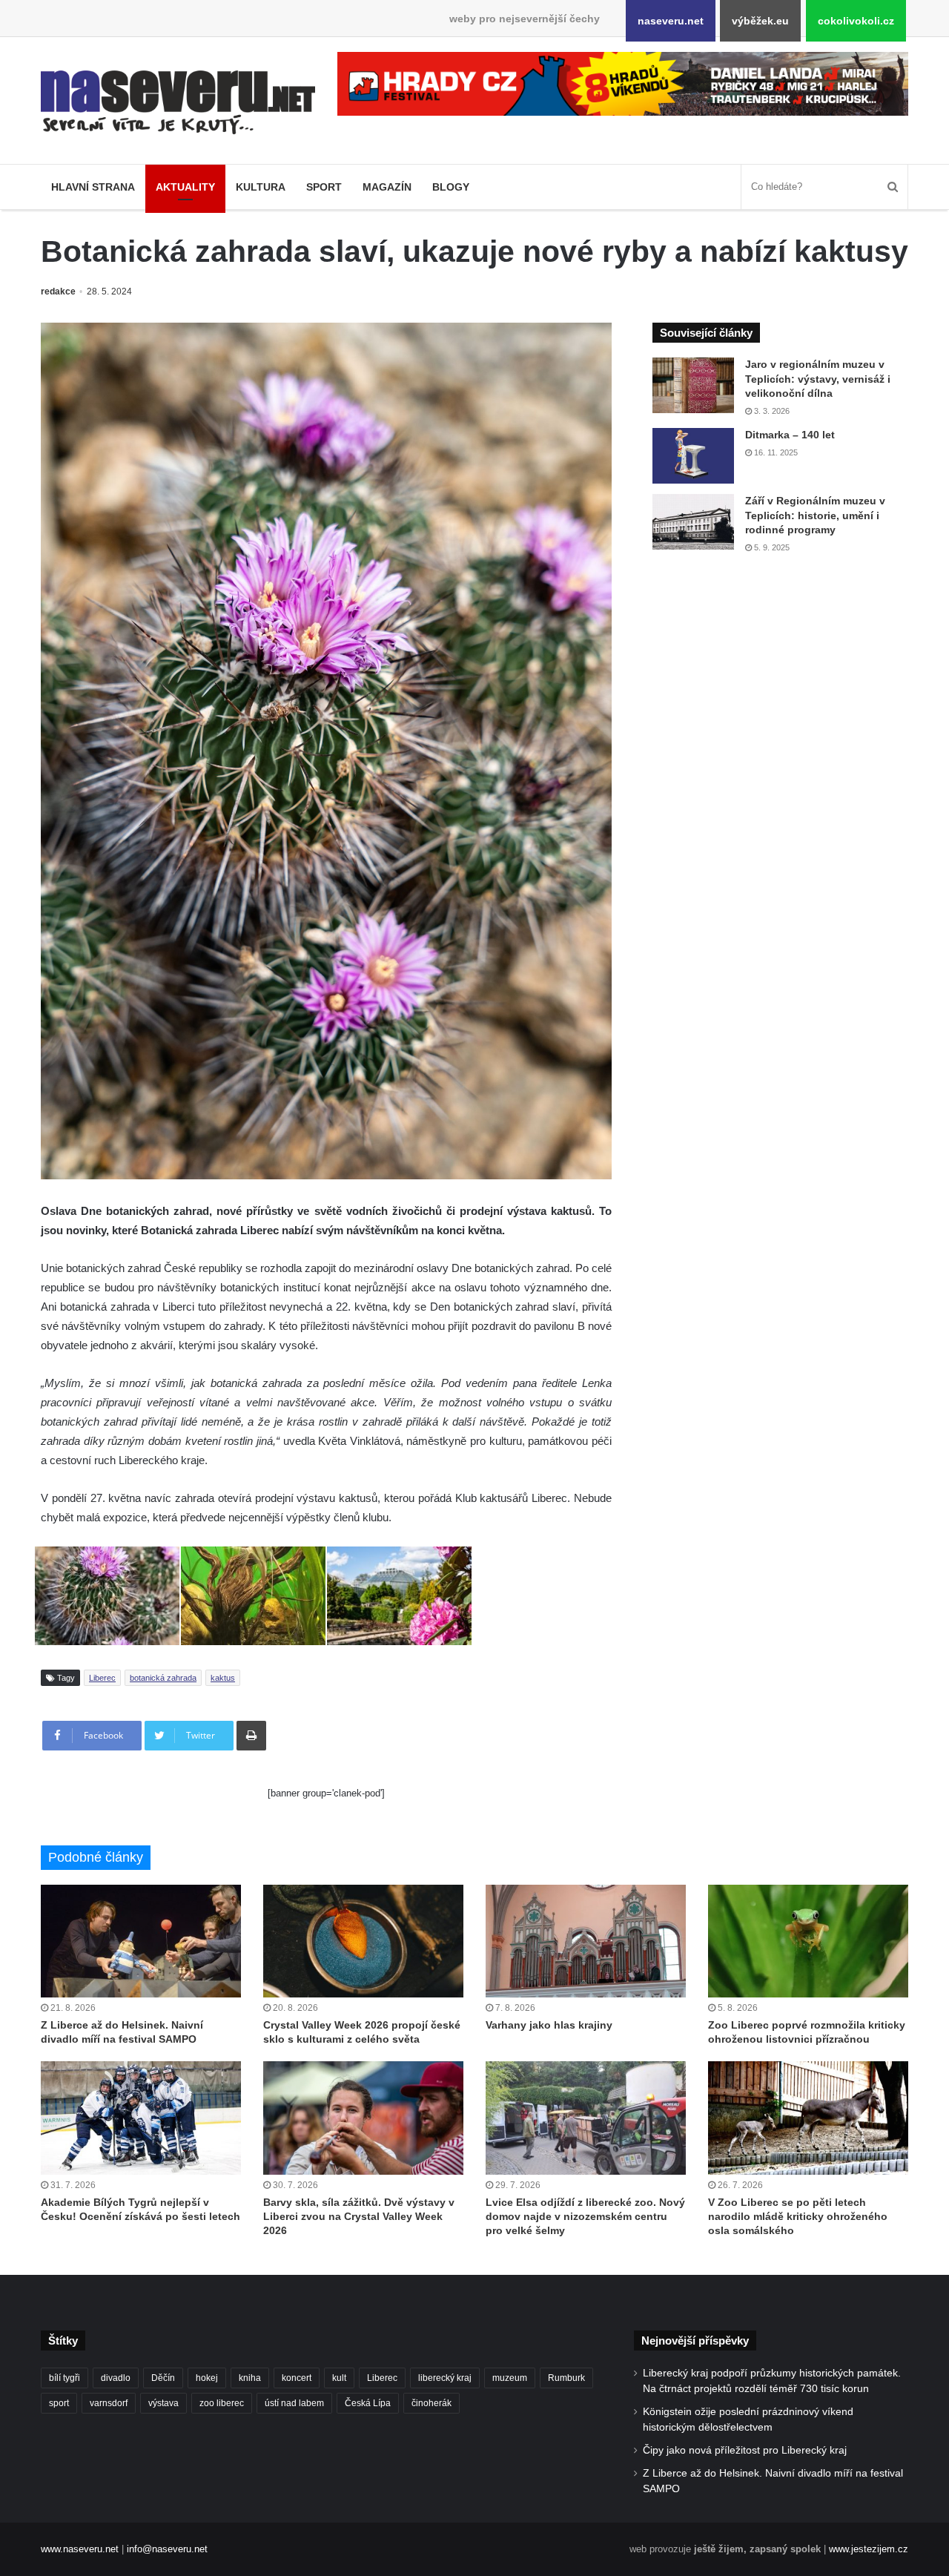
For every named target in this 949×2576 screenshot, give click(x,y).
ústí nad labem (294, 2403)
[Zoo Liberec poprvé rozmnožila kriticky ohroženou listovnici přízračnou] (808, 1941)
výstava (163, 2403)
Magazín (387, 187)
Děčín (163, 2378)
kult (339, 2378)
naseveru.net (671, 21)
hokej (207, 2378)
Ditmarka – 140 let (790, 435)
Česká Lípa (368, 2403)
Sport (324, 187)
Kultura (261, 187)
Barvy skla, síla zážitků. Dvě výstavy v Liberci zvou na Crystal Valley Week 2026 (359, 2216)
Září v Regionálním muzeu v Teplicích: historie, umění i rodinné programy (815, 515)
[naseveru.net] (178, 102)
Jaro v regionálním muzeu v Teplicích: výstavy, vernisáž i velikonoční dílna (818, 379)
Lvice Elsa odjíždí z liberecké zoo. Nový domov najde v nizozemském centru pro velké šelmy (585, 2216)
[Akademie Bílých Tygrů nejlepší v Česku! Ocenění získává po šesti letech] (141, 2118)
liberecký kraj (445, 2378)
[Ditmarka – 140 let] (693, 456)
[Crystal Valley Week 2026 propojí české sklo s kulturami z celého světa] (363, 1941)
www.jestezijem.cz (869, 2549)
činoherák (431, 2403)
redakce (58, 291)
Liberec (102, 1678)
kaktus (223, 1678)
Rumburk (566, 2378)
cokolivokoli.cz (856, 21)
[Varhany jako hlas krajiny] (586, 1941)
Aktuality (185, 187)
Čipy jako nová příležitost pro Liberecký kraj (745, 2450)
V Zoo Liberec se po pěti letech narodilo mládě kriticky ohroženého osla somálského (798, 2216)
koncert (297, 2378)
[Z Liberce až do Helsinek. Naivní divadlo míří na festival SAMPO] (141, 1941)
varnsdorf (109, 2403)
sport (59, 2403)
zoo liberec (222, 2403)
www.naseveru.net (80, 2549)
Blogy (451, 187)
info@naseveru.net (167, 2549)
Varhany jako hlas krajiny (549, 2025)
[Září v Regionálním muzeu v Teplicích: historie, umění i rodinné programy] (693, 522)
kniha (250, 2378)
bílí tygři (65, 2378)
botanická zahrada (163, 1678)
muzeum (510, 2378)
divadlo (116, 2378)
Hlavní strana (93, 187)
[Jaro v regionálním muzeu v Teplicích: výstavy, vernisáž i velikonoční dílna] (693, 385)
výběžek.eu (760, 21)
